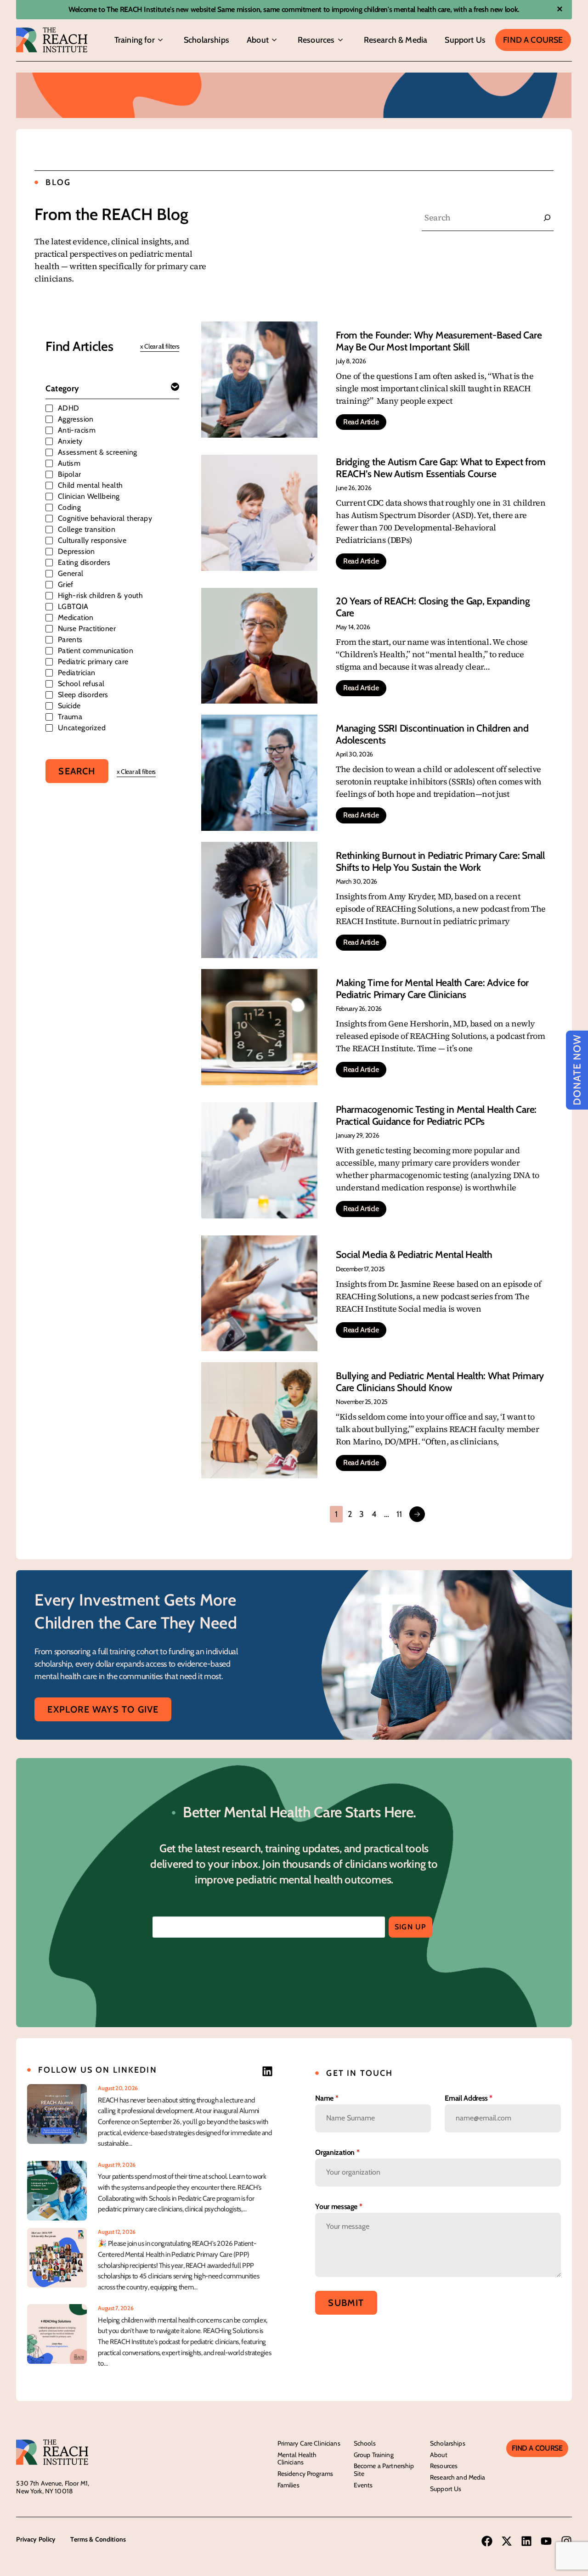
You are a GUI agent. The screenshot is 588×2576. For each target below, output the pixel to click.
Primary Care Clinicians (309, 2443)
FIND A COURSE (537, 2448)
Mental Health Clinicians (297, 2459)
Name (327, 2098)
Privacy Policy (36, 2539)
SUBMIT (346, 2303)
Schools (365, 2443)
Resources (316, 40)
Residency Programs (305, 2474)
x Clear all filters (160, 346)
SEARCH (77, 771)
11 (399, 1514)
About (258, 40)
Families (288, 2485)
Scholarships (206, 40)
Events (363, 2485)
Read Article (361, 422)
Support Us (465, 40)
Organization (337, 2152)
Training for (135, 40)
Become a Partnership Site (384, 2470)
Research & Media (396, 40)
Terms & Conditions (98, 2539)
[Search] (547, 218)
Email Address (469, 2098)
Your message (339, 2207)
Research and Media (458, 2477)
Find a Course (533, 40)
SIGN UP (410, 1927)
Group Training (374, 2455)
